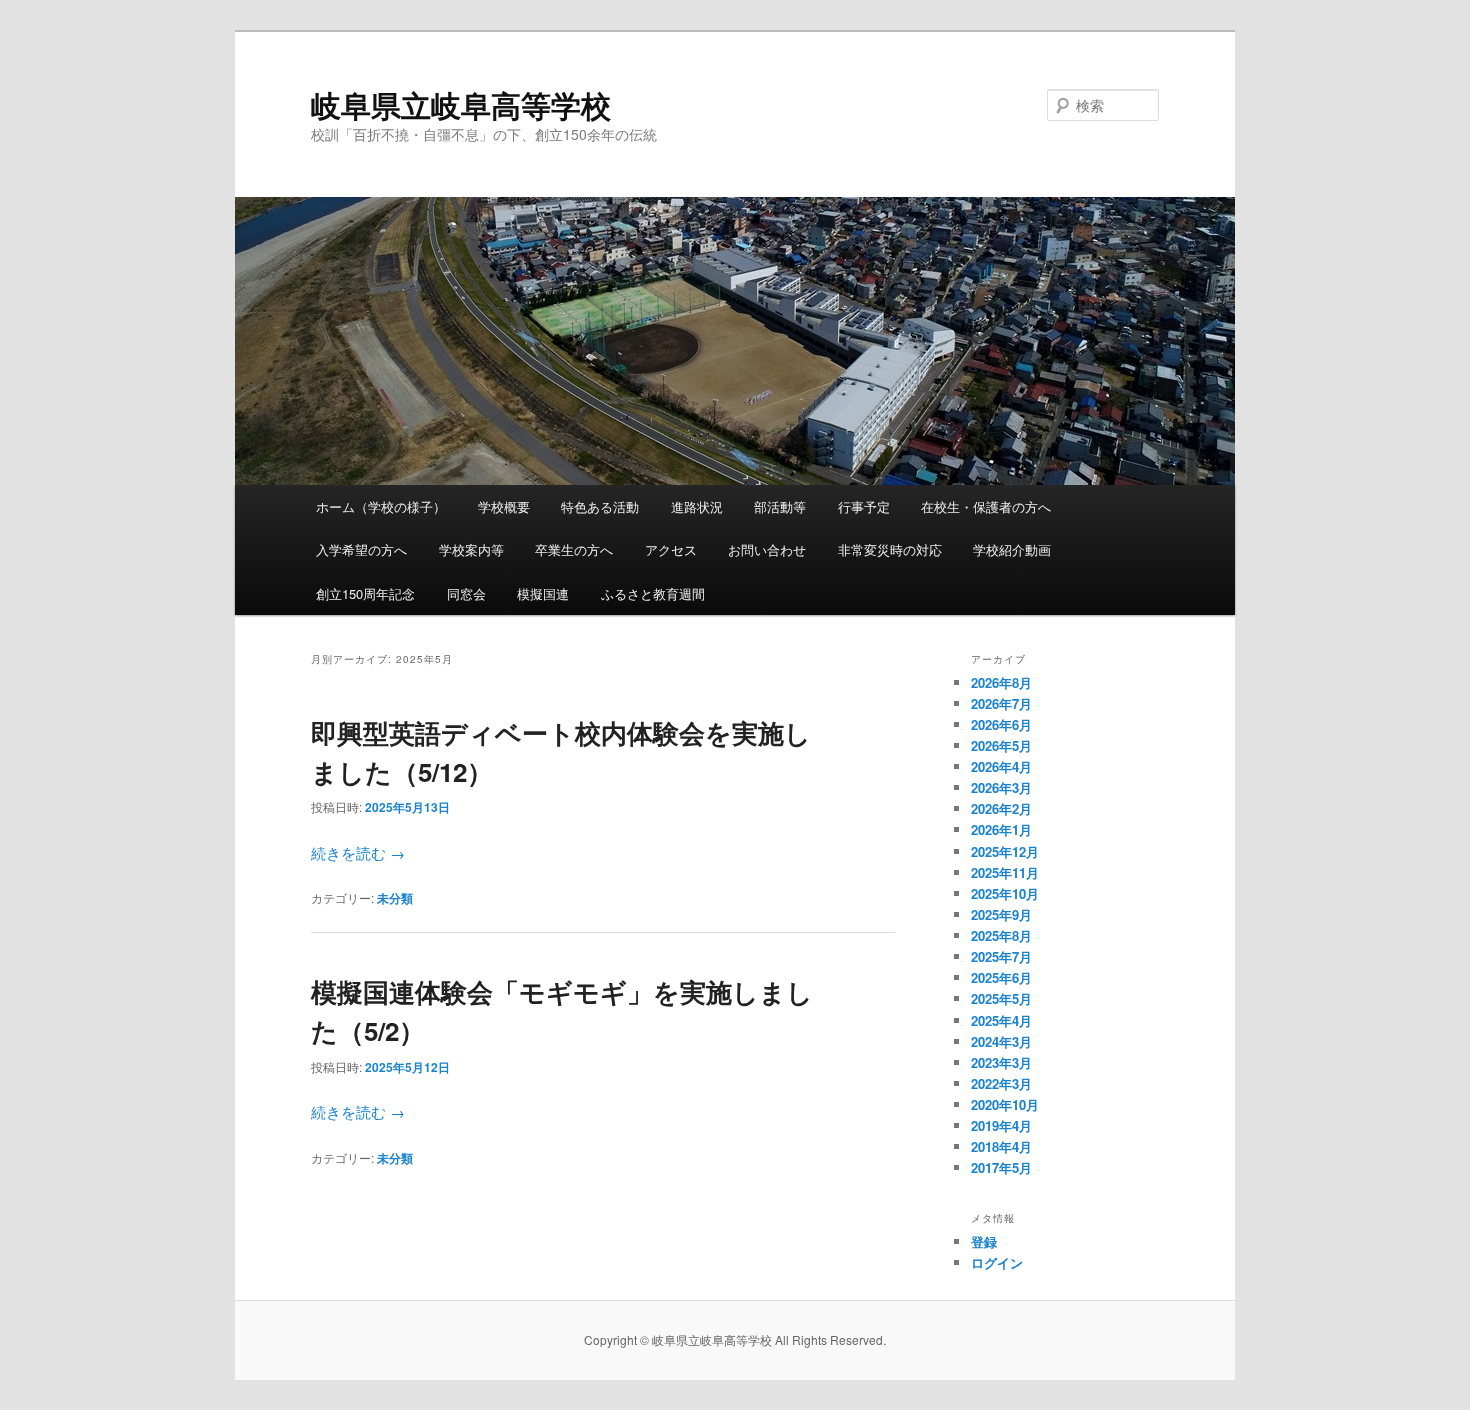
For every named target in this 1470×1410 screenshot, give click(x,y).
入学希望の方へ (361, 549)
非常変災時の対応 (890, 549)
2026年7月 (1001, 703)
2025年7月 (1001, 956)
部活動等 (780, 506)
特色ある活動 (600, 506)
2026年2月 (1001, 808)
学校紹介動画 (1012, 549)
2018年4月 (1001, 1146)
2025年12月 (1005, 851)
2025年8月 (1001, 935)
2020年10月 (1005, 1104)
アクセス (671, 549)
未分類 (395, 898)
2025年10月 (1005, 893)
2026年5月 (1001, 745)
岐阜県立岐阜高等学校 (461, 104)
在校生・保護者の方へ (986, 506)
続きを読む (358, 852)
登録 (984, 1241)
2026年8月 (1001, 682)
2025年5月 (1001, 998)
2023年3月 (1001, 1062)
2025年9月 (1001, 914)
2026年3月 (1001, 787)
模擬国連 (543, 593)
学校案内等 (471, 549)
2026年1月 (1001, 829)
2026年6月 (1001, 724)
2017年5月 (1001, 1167)
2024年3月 (1001, 1041)
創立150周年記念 (365, 593)
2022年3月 (1001, 1083)
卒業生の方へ (574, 549)
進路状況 (697, 506)
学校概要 (504, 506)
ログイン (997, 1262)
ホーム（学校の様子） (381, 506)
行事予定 (864, 506)
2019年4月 (1001, 1125)
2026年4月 (1001, 766)
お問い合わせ (767, 549)
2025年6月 (1001, 977)
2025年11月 (1005, 872)
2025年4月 (1001, 1020)
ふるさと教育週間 (653, 593)
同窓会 (466, 593)
